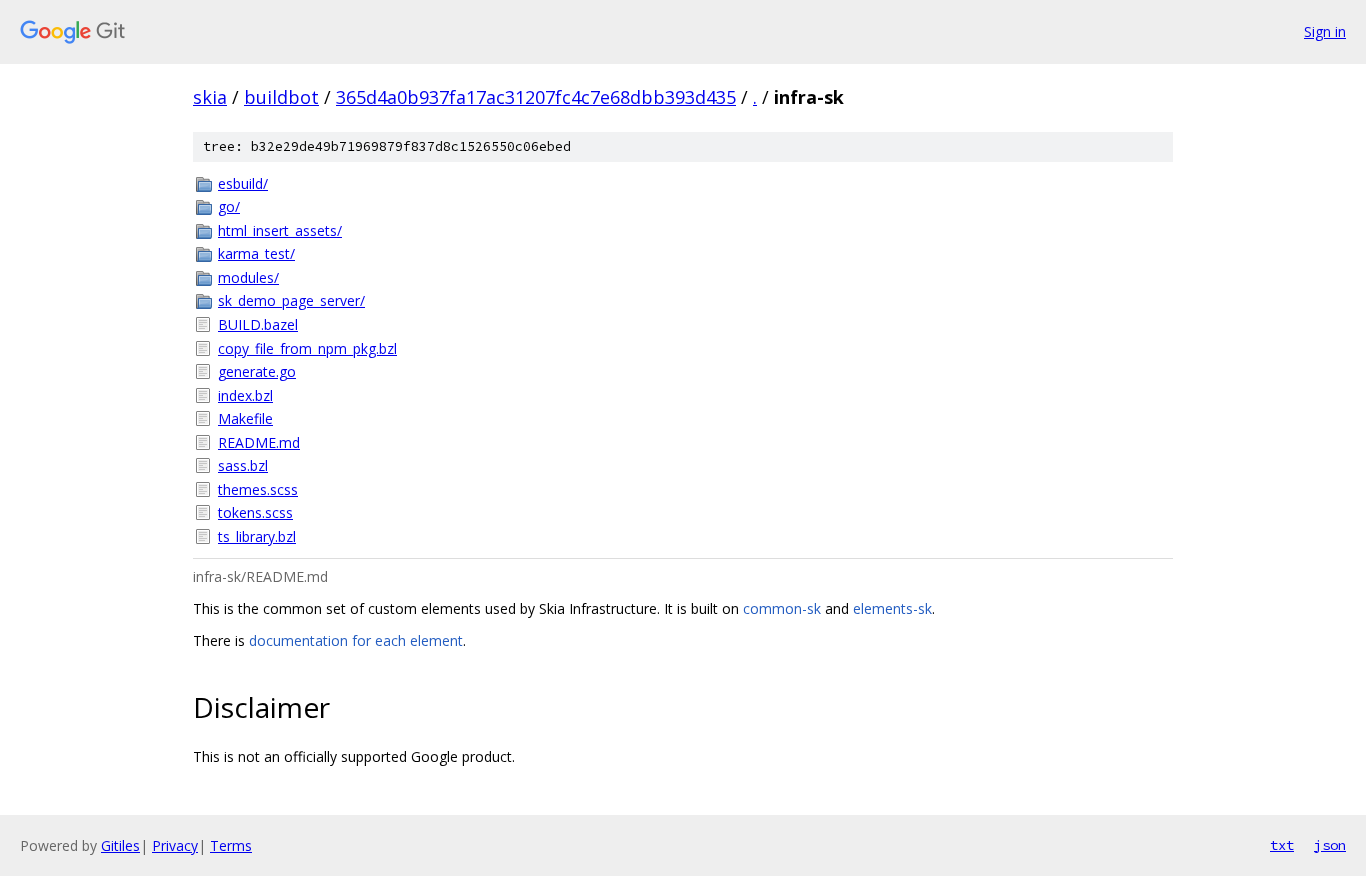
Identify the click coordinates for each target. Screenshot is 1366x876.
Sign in (1325, 31)
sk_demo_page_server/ (291, 300)
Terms (231, 845)
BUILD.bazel (258, 324)
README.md (259, 442)
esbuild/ (243, 183)
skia (210, 97)
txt (1282, 845)
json (1330, 845)
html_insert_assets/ (280, 230)
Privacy (175, 845)
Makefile (245, 418)
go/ (229, 206)
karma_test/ (256, 253)
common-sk (782, 608)
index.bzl (245, 395)
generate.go (257, 371)
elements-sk (892, 608)
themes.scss (258, 489)
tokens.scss (255, 512)
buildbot (281, 97)
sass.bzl (243, 465)
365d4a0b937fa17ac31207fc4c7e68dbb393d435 (536, 97)
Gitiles (120, 845)
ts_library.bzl (257, 536)
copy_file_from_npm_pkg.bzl (307, 348)
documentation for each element (356, 640)
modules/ (248, 277)
